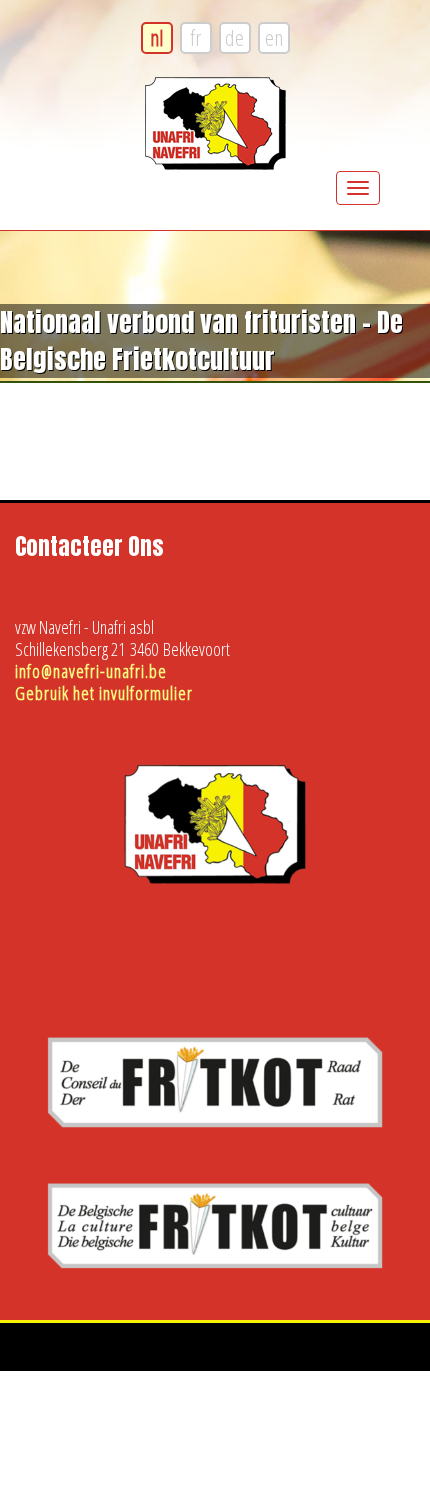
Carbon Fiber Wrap (201, 1449)
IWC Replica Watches (65, 1358)
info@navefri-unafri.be (91, 671)
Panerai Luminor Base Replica (132, 1403)
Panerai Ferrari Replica (225, 1381)
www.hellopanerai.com (275, 1426)
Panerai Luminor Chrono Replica (296, 1403)
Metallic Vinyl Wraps (97, 1449)
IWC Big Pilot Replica (110, 1381)
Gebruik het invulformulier (104, 693)
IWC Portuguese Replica (185, 1358)
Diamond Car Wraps (306, 1449)
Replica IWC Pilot (294, 1358)
